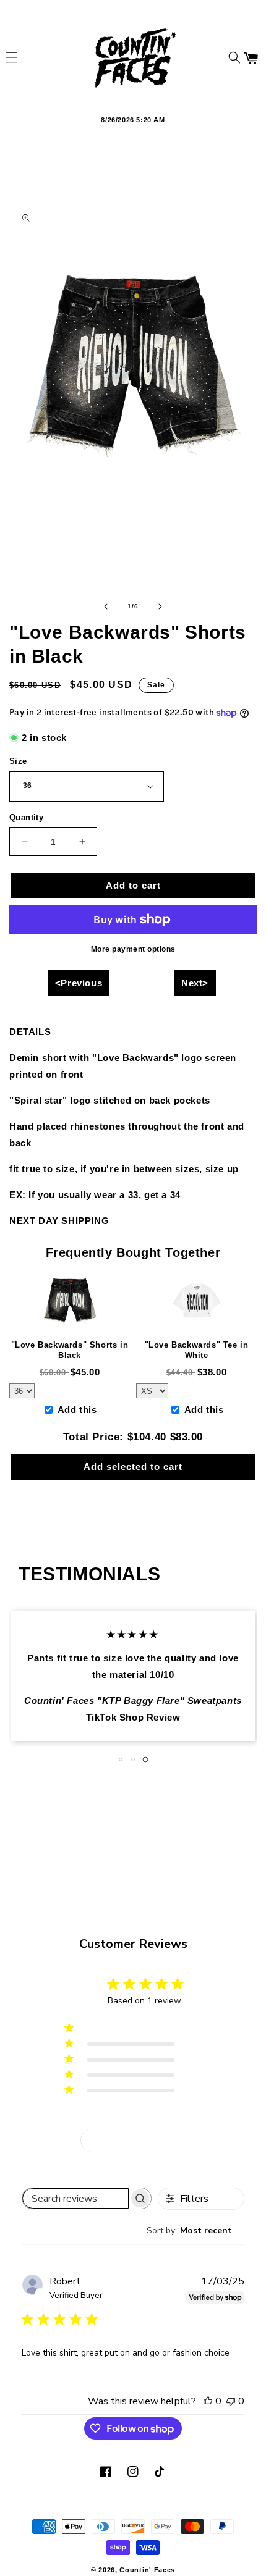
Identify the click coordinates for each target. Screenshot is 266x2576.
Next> (195, 983)
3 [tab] (145, 1760)
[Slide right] (160, 606)
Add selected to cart (133, 1466)
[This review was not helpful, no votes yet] (231, 2401)
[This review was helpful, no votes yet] (208, 2401)
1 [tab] (121, 1760)
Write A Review (134, 2140)
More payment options (133, 949)
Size (18, 761)
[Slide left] (106, 606)
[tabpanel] (133, 1676)
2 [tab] (133, 1760)
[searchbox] (75, 2198)
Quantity (26, 817)
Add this (77, 1410)
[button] (12, 57)
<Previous (79, 983)
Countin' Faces (147, 2570)
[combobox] (195, 2230)
